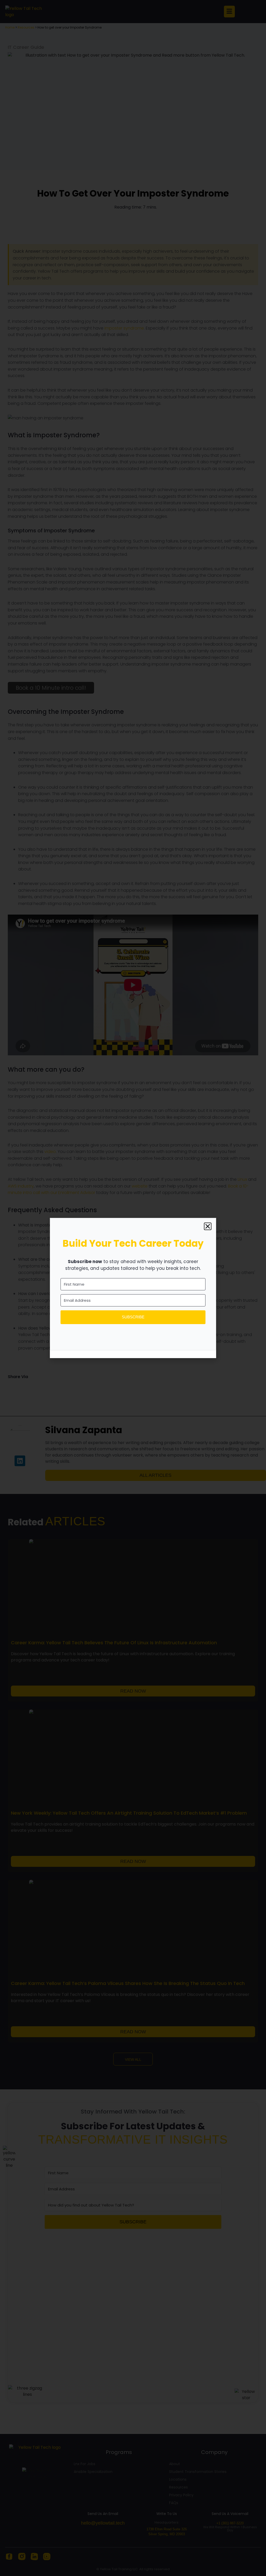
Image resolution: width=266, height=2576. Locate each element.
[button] (208, 1226)
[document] (133, 1288)
